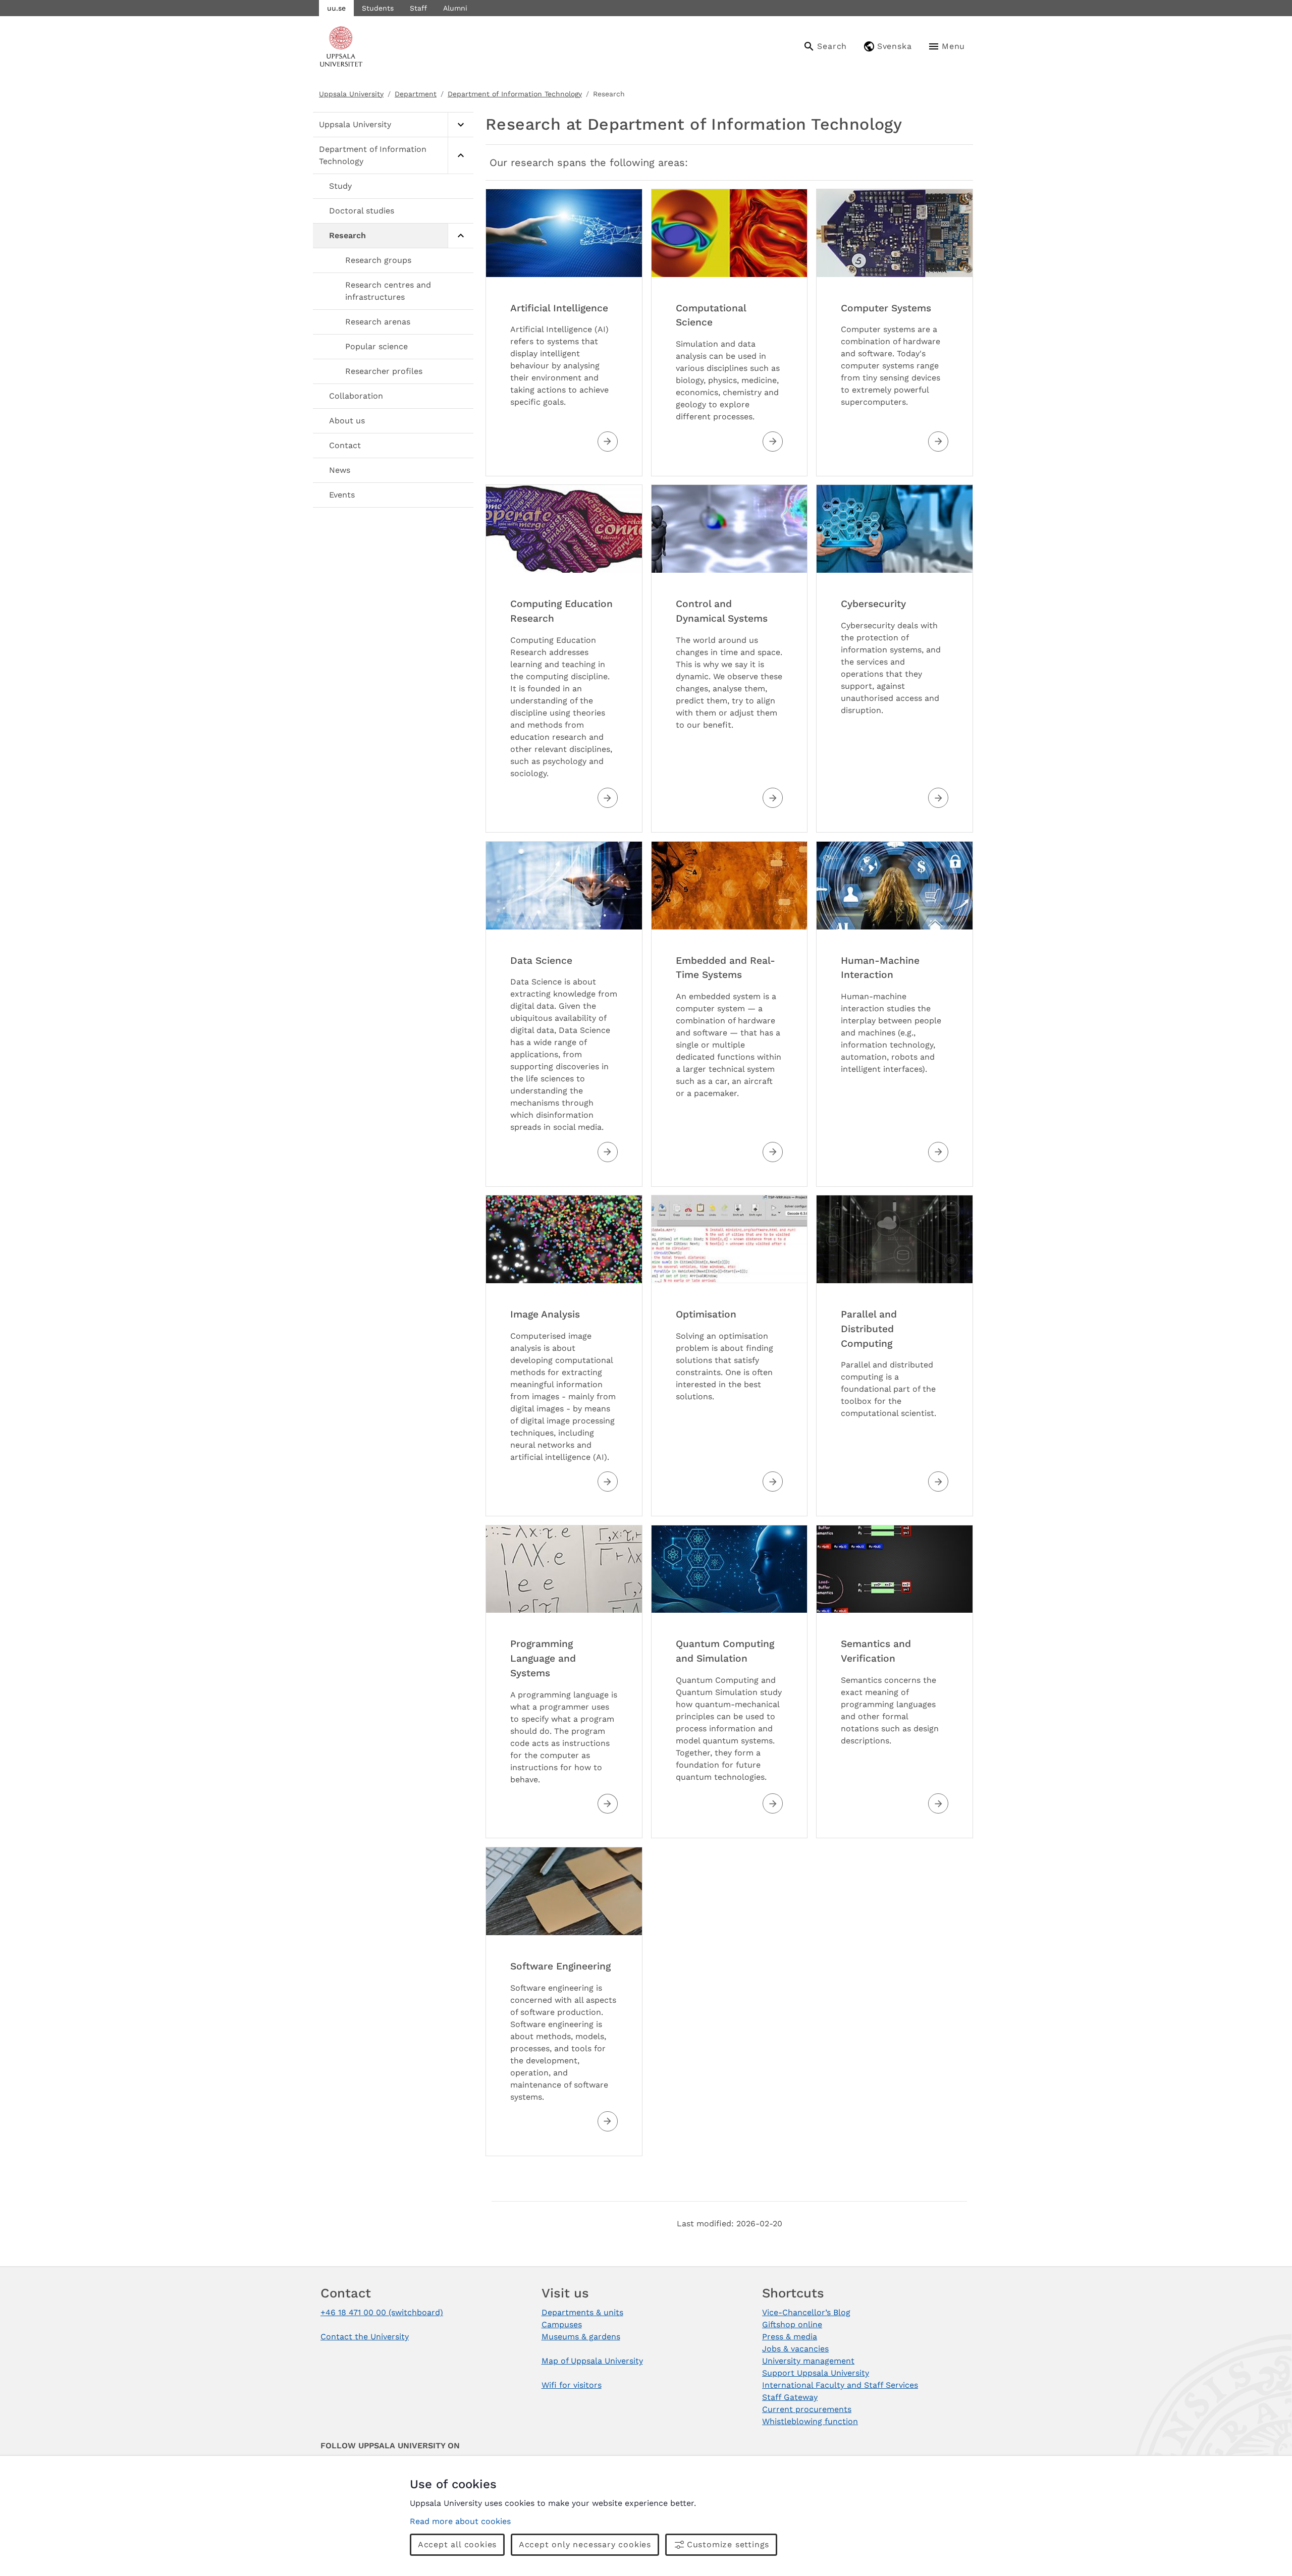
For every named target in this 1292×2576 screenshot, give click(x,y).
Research (347, 235)
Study (340, 186)
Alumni (455, 8)
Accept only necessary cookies (585, 2544)
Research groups (378, 260)
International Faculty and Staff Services (840, 2385)
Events (342, 495)
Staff (418, 8)
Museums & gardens (581, 2337)
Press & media (790, 2337)
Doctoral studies (362, 211)
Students (378, 8)
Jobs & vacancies (795, 2349)
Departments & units (582, 2312)
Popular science (376, 346)
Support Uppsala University (816, 2373)
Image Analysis (545, 1314)
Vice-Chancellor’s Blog (806, 2312)
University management (808, 2361)
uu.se (336, 8)
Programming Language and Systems (543, 1658)
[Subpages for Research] (461, 236)
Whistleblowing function (810, 2421)
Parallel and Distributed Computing (869, 1329)
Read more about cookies (460, 2521)
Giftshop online (792, 2324)
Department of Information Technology (515, 94)
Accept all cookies (457, 2544)
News (340, 470)
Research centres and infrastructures (388, 291)
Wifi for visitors (572, 2385)
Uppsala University (351, 94)
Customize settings (728, 2544)
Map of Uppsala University (592, 2361)
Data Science (541, 961)
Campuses (562, 2324)
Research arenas (378, 322)
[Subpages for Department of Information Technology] (461, 156)
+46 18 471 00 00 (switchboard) (382, 2312)
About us (347, 421)
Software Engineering (560, 1966)
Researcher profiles (384, 371)
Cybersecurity (873, 604)
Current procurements (807, 2409)
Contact (345, 445)
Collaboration (356, 396)
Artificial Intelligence (559, 308)
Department (416, 94)
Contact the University (365, 2337)
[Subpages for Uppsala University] (461, 125)
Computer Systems (886, 308)
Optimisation (706, 1314)
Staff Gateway (790, 2397)
